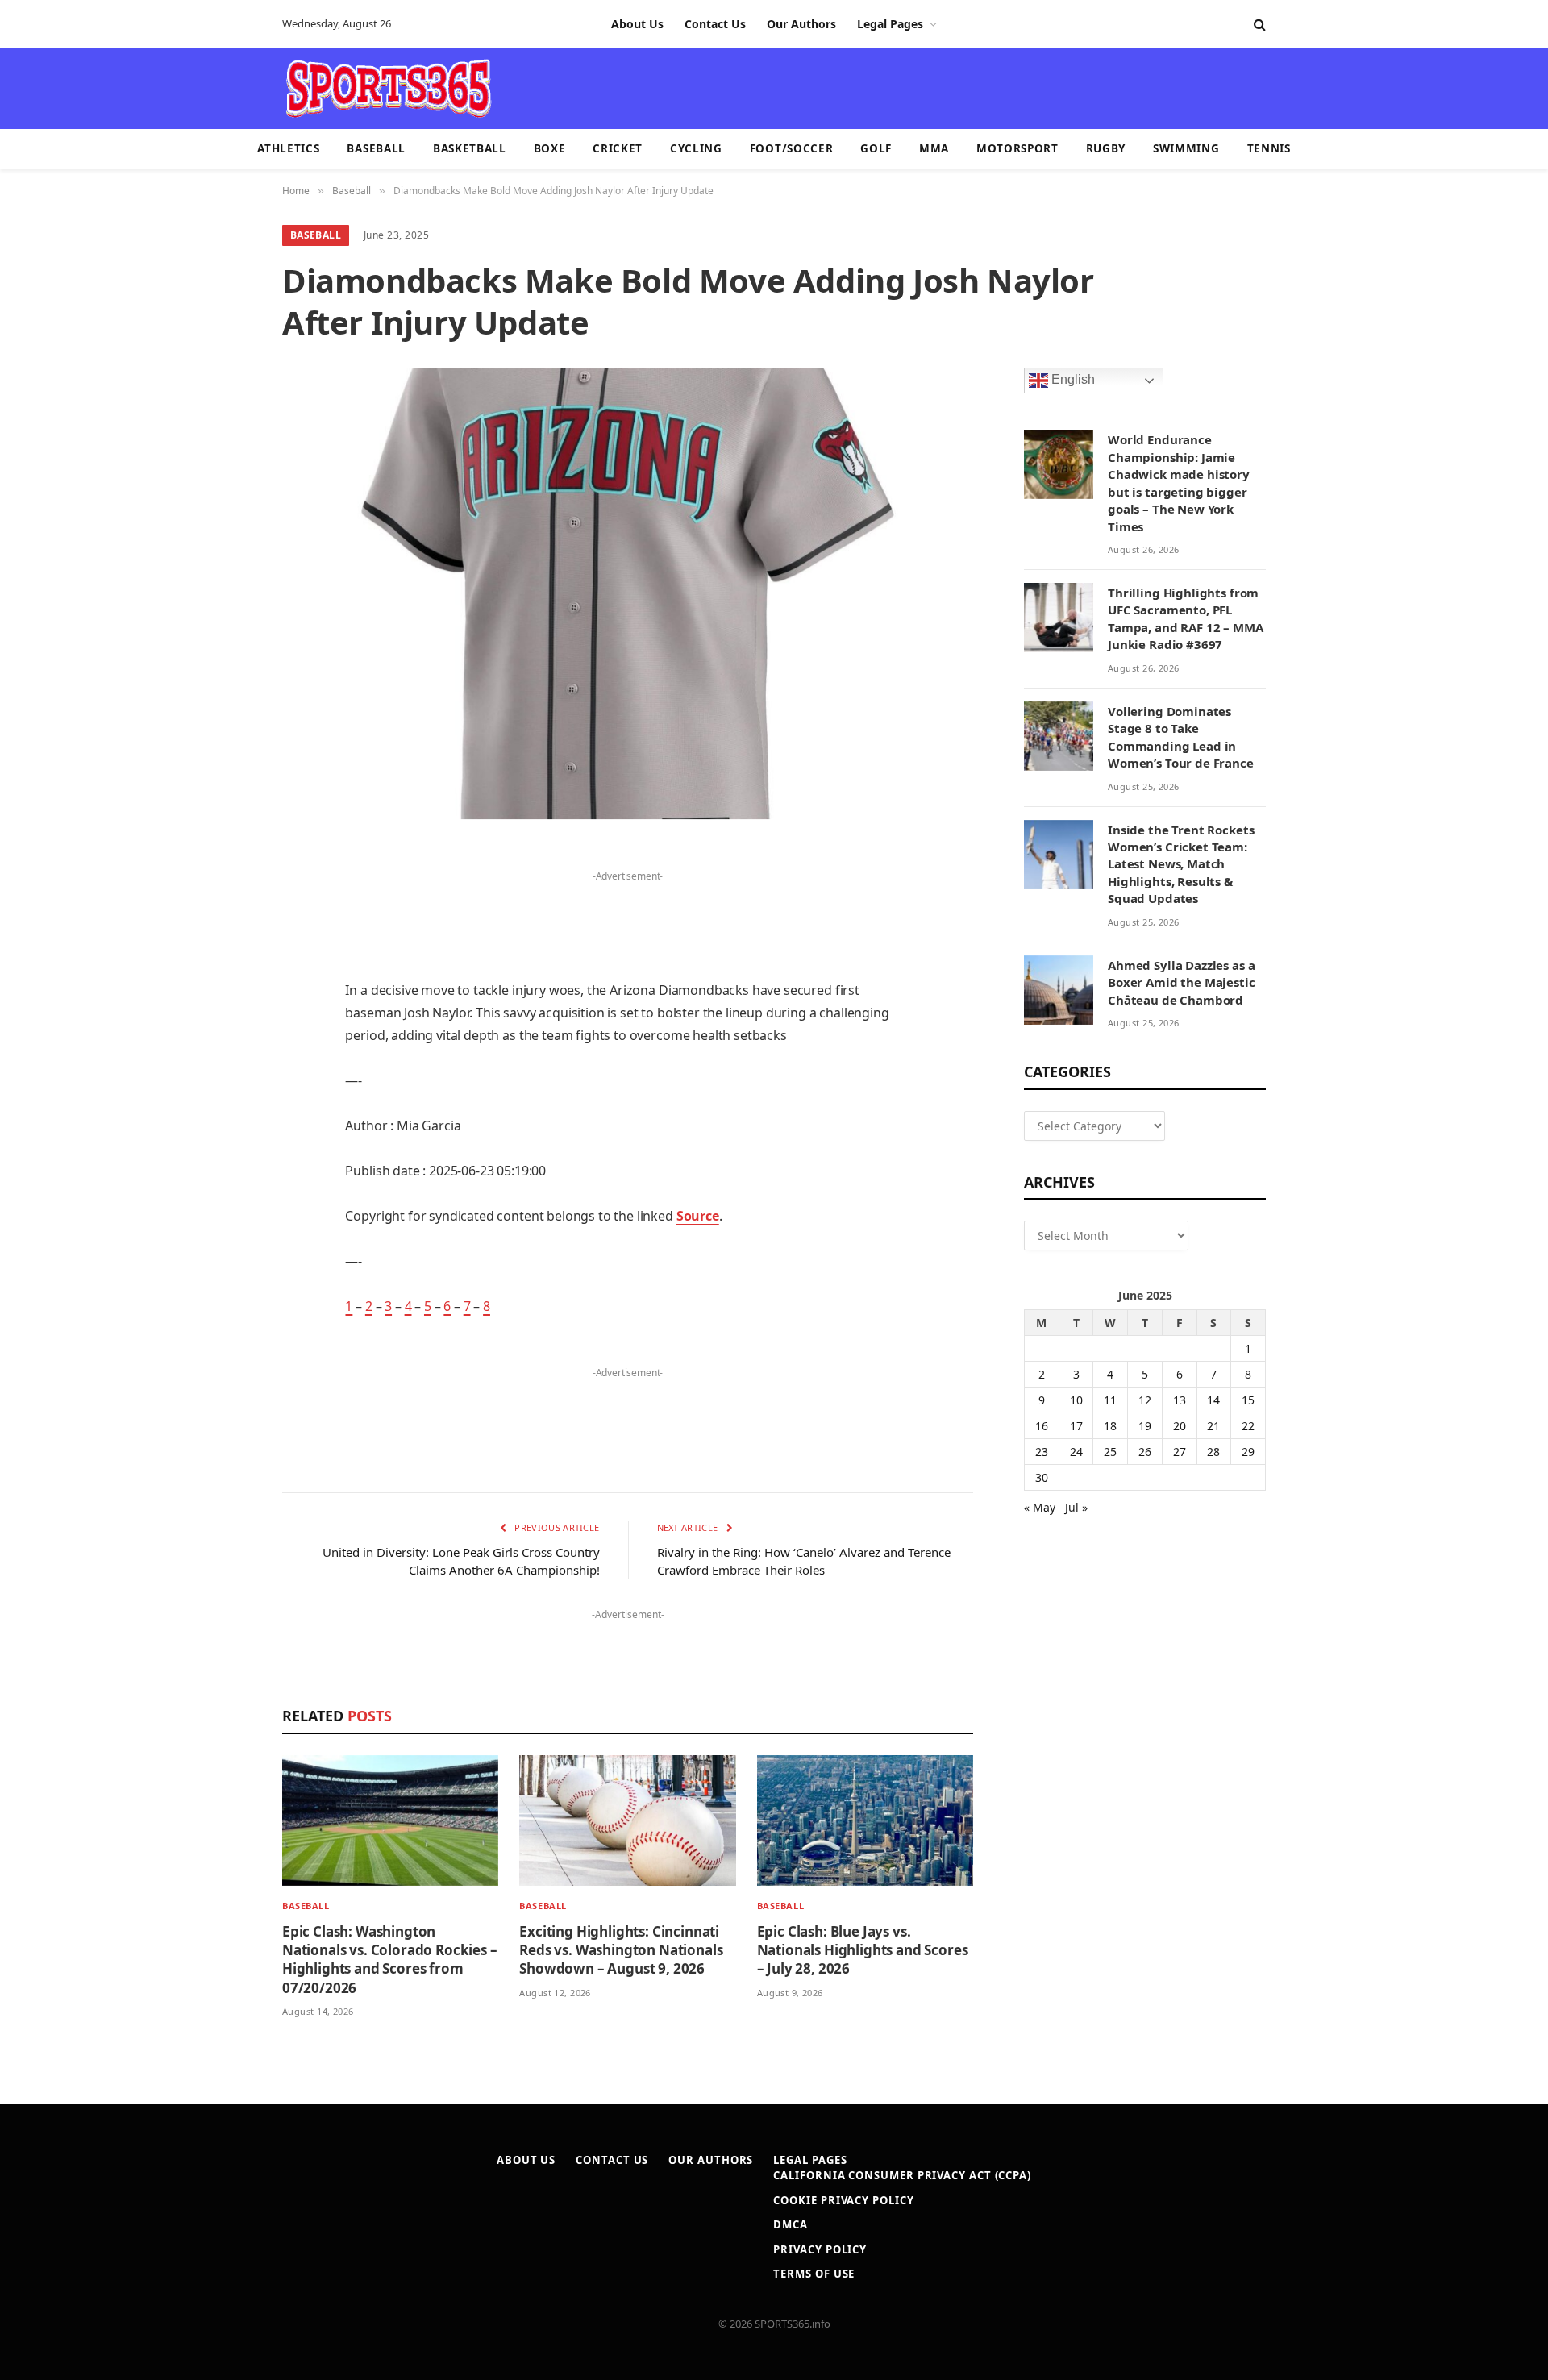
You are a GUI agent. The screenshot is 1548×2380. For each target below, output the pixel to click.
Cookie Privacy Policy (843, 2200)
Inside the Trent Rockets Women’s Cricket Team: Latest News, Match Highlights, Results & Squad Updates (1181, 864)
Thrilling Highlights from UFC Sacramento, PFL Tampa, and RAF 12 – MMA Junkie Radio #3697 (1186, 618)
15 (1248, 1400)
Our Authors (801, 24)
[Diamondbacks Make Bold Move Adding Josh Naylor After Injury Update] (628, 593)
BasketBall (470, 148)
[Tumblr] (226, 1105)
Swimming (1186, 148)
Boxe (550, 148)
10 (1076, 1400)
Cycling (696, 148)
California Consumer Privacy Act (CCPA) (902, 2175)
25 (1110, 1452)
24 (1076, 1452)
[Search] (1258, 25)
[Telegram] (226, 1228)
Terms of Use (814, 2274)
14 (1213, 1400)
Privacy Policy (820, 2249)
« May (1040, 1507)
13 (1180, 1400)
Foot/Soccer (791, 148)
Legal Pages (890, 24)
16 (1042, 1426)
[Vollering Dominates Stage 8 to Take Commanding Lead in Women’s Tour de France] (1059, 736)
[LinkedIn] (226, 981)
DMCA (791, 2224)
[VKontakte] (226, 1187)
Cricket (618, 148)
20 (1180, 1426)
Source (698, 1216)
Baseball (376, 148)
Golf (876, 148)
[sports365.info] (388, 89)
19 (1145, 1426)
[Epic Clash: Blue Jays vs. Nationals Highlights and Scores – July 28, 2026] (865, 1821)
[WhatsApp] (226, 1269)
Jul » (1076, 1507)
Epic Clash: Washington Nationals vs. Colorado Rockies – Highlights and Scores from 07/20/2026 (390, 1959)
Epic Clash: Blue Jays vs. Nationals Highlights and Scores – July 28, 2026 (863, 1950)
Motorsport (1017, 148)
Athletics (288, 148)
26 (1145, 1452)
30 (1042, 1477)
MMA (934, 148)
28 (1213, 1452)
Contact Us (715, 24)
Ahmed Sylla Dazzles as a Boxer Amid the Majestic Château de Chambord (1182, 982)
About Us (637, 24)
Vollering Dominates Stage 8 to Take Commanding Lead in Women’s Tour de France (1181, 737)
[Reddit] (226, 1146)
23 (1042, 1452)
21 (1213, 1426)
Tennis (1269, 148)
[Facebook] (226, 899)
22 (1248, 1426)
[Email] (226, 1063)
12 (1145, 1400)
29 (1248, 1452)
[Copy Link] (226, 1310)
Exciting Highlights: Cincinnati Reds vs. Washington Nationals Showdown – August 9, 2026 (621, 1950)
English (1072, 380)
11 (1110, 1400)
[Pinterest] (226, 1022)
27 (1180, 1452)
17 (1076, 1426)
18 (1110, 1426)
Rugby (1106, 148)
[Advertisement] (868, 87)
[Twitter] (226, 940)
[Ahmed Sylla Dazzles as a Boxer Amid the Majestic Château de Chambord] (1059, 990)
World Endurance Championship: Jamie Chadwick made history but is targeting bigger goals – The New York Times (1179, 483)
